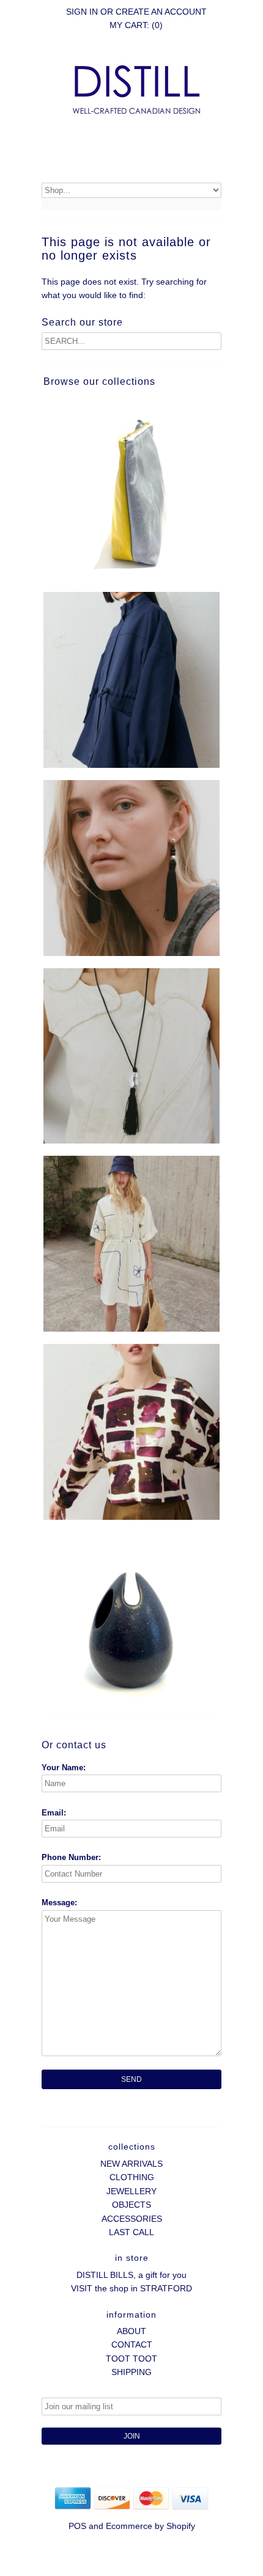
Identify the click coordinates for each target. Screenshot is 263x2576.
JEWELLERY (131, 2191)
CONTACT (132, 2344)
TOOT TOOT (131, 2359)
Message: (59, 1903)
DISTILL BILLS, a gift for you (131, 2275)
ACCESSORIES (132, 2219)
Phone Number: (71, 1857)
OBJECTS (131, 2205)
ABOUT (131, 2331)
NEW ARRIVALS (131, 2164)
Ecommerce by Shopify (150, 2526)
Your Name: (64, 1768)
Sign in (82, 12)
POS (77, 2526)
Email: (54, 1813)
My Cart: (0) (136, 25)
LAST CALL (131, 2232)
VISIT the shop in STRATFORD (131, 2288)
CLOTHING (132, 2177)
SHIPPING (131, 2372)
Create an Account (161, 12)
